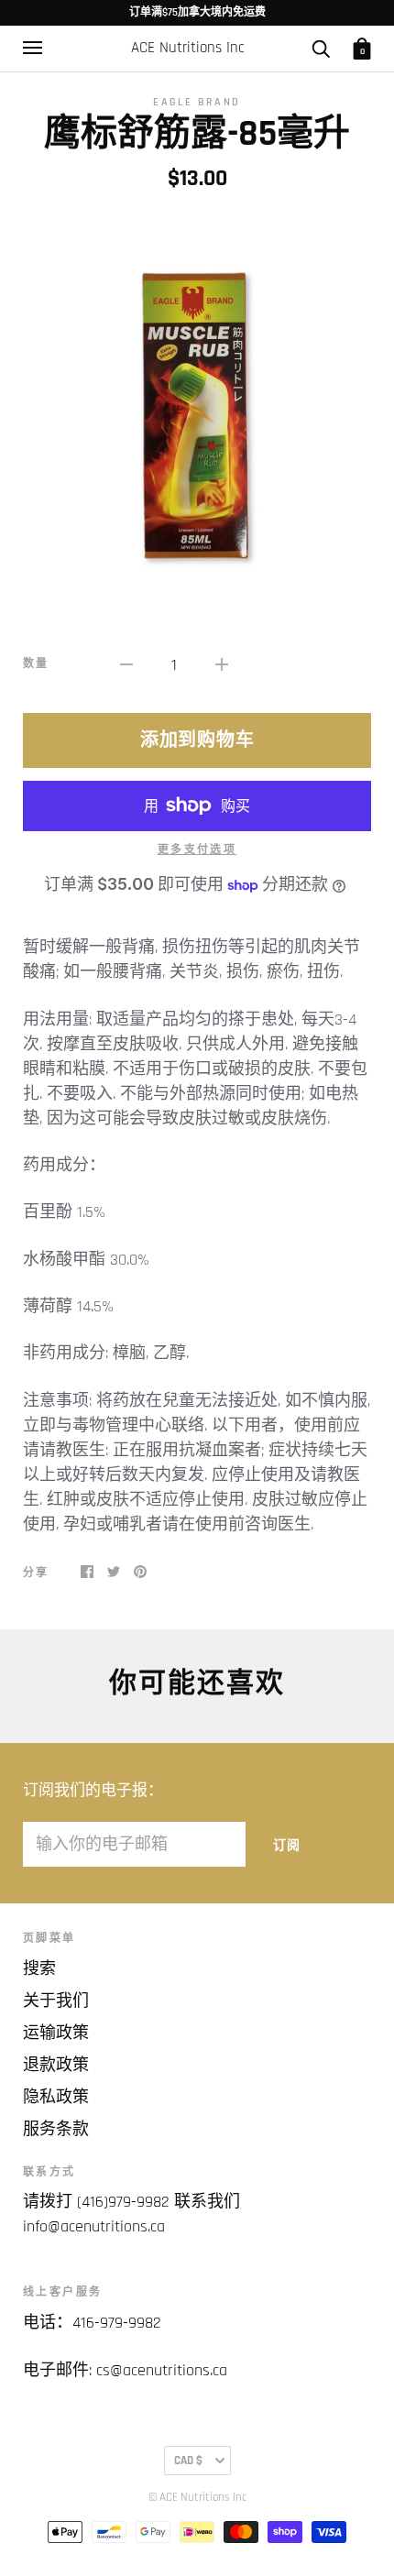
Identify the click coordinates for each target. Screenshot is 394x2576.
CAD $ (188, 2461)
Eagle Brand (197, 102)
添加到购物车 (197, 740)
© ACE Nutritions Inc (197, 2497)
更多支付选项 (197, 850)
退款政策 (56, 2065)
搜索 (39, 1969)
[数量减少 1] (126, 664)
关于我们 (56, 2001)
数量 (36, 664)
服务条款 (56, 2129)
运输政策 (56, 2033)
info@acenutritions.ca (94, 2226)
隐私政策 (56, 2097)
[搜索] (321, 48)
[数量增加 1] (222, 664)
